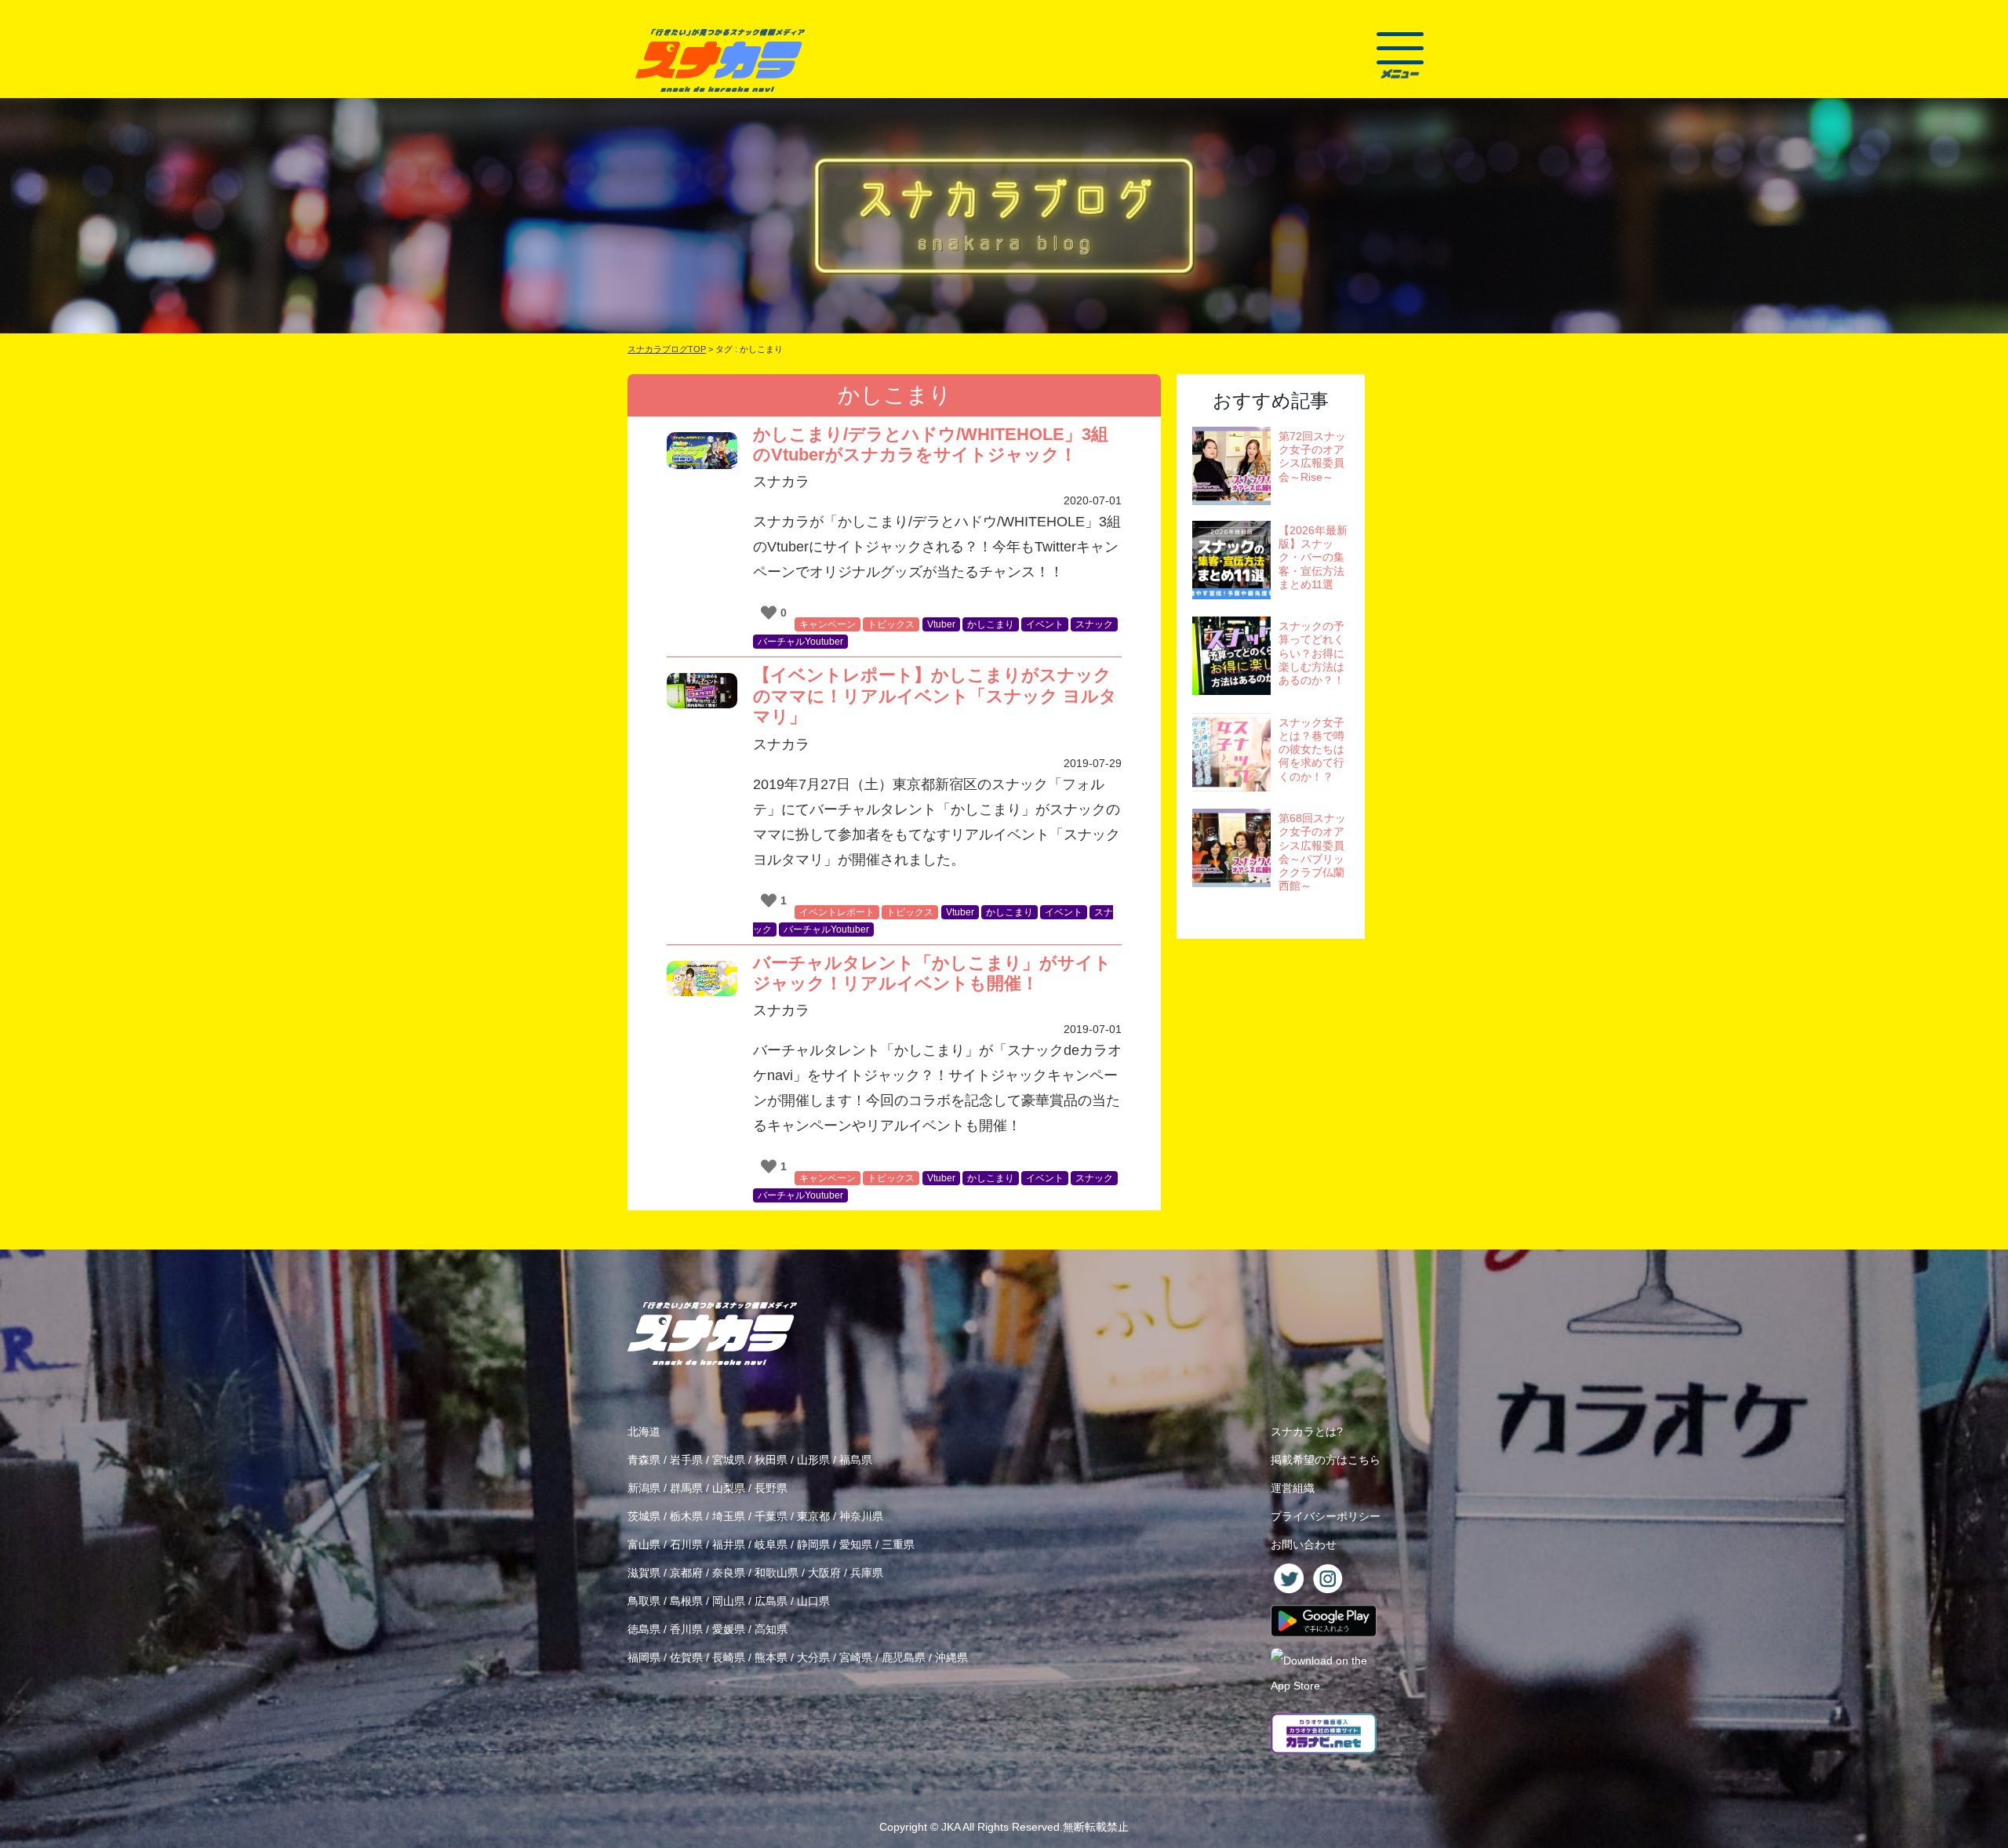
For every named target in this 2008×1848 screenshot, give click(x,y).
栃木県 (686, 1516)
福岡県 (644, 1657)
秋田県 (771, 1460)
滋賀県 (644, 1573)
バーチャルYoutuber (800, 642)
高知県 (771, 1629)
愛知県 (856, 1544)
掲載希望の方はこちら (1326, 1460)
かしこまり (991, 624)
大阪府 (824, 1573)
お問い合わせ (1304, 1544)
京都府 (686, 1573)
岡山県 (729, 1601)
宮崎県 (856, 1657)
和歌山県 (777, 1573)
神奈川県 (861, 1516)
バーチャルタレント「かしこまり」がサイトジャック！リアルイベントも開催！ (932, 973)
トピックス (891, 624)
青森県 (644, 1460)
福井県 (729, 1544)
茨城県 (644, 1516)
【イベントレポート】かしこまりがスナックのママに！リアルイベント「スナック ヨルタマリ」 (935, 696)
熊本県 (771, 1657)
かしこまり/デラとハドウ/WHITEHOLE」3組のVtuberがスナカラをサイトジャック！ (931, 444)
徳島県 (644, 1629)
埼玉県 (729, 1516)
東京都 (813, 1516)
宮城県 (729, 1460)
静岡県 (813, 1544)
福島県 (856, 1460)
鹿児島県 (904, 1657)
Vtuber (941, 624)
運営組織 (1293, 1488)
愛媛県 (729, 1629)
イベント (1045, 624)
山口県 (813, 1601)
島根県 (686, 1601)
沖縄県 (951, 1657)
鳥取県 (644, 1601)
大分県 (813, 1657)
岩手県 (686, 1460)
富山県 (644, 1544)
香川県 (686, 1629)
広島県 (771, 1601)
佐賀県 (686, 1657)
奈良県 (729, 1573)
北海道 (644, 1431)
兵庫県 (867, 1573)
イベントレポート (837, 912)
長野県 (771, 1488)
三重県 (898, 1544)
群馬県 (686, 1488)
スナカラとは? (1307, 1431)
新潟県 (644, 1488)
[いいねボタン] (769, 613)
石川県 (686, 1544)
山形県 (813, 1460)
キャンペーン (828, 624)
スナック (1094, 624)
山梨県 (729, 1488)
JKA (951, 1827)
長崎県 (729, 1657)
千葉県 (771, 1516)
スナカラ (781, 482)
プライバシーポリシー (1326, 1516)
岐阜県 (771, 1544)
